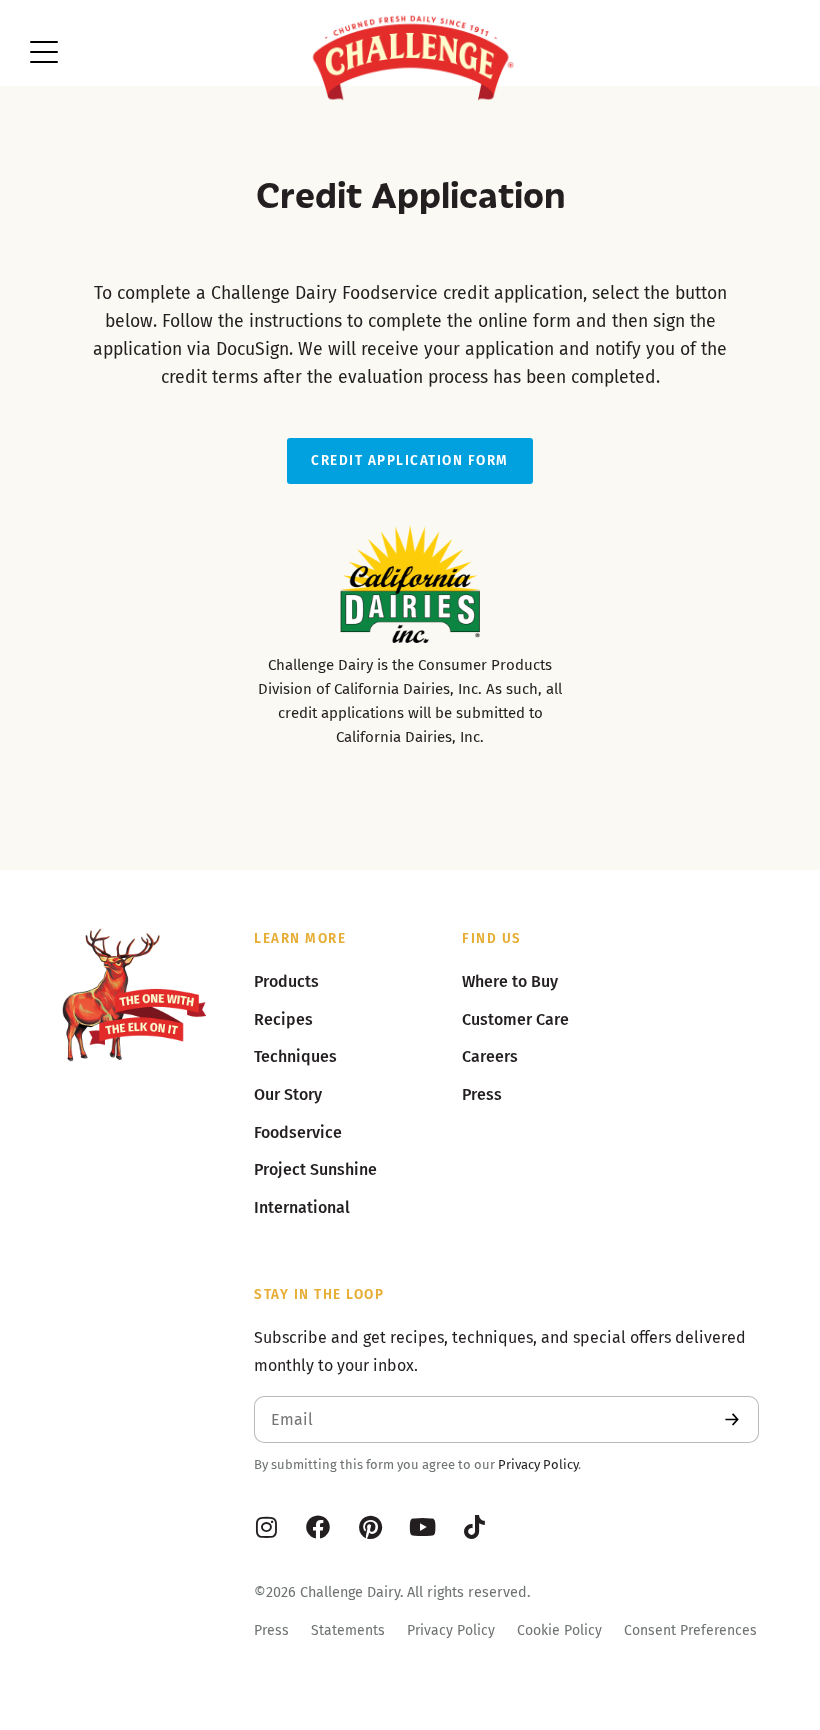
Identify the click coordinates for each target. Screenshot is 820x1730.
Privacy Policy (538, 1464)
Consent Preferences (690, 1630)
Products (286, 981)
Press (271, 1630)
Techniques (295, 1056)
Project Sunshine (315, 1169)
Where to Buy (510, 981)
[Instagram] (266, 1527)
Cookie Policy (559, 1630)
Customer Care (515, 1019)
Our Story (288, 1094)
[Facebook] (318, 1527)
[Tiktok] (474, 1527)
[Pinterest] (370, 1527)
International (302, 1207)
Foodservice (298, 1132)
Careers (490, 1056)
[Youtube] (422, 1527)
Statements (348, 1630)
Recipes (283, 1019)
